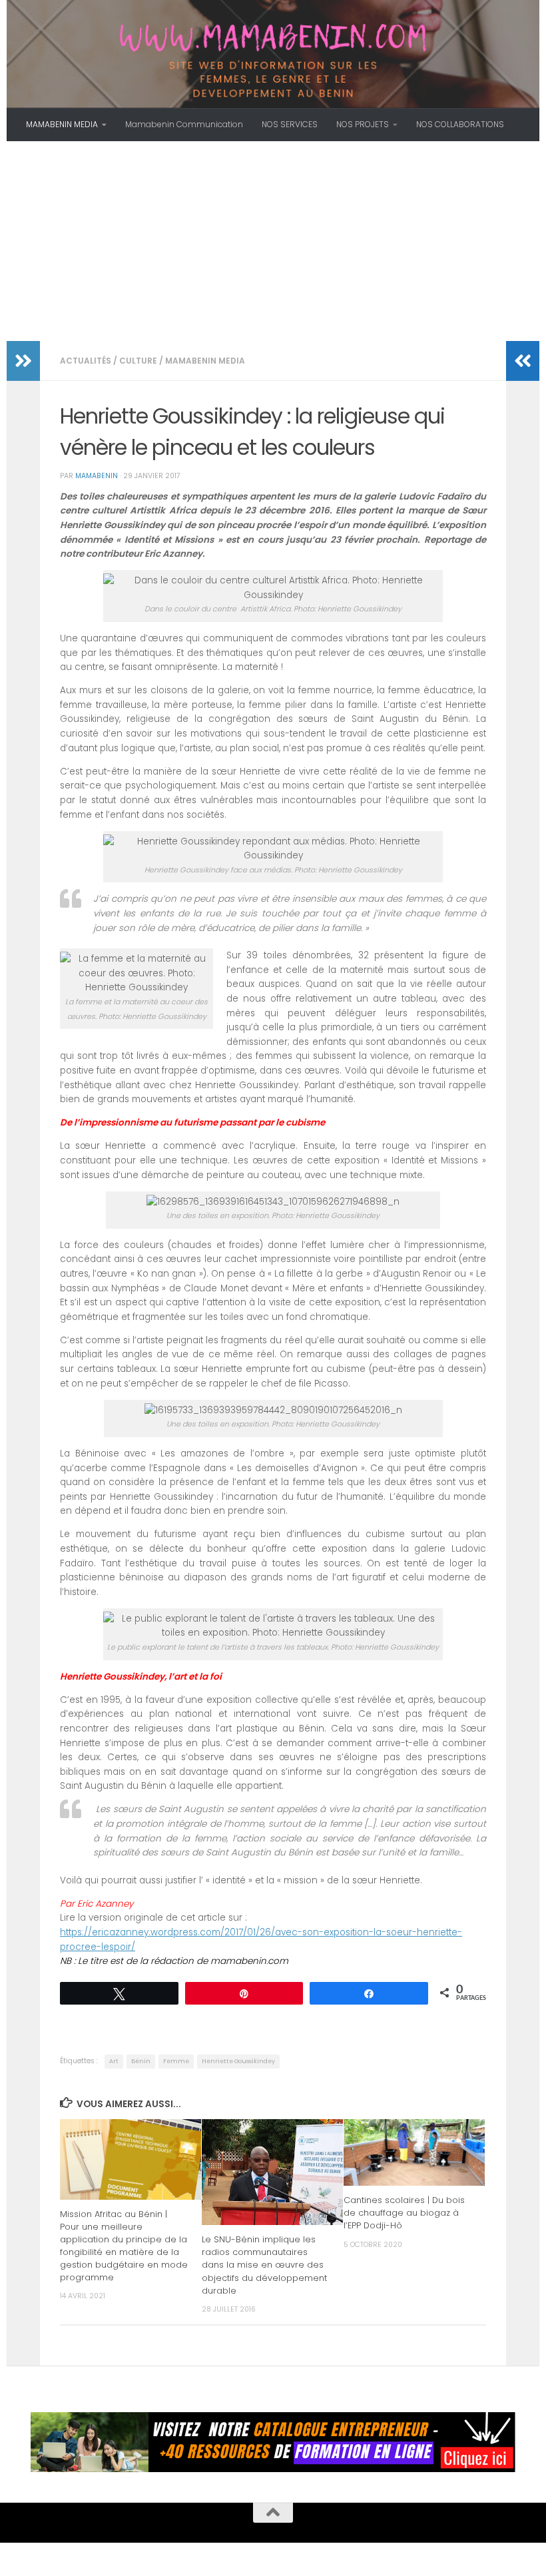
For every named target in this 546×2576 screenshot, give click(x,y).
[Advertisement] (273, 241)
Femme (176, 2061)
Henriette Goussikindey (238, 2061)
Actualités (86, 361)
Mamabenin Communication (184, 124)
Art (114, 2061)
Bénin (141, 2061)
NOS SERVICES (290, 124)
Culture (138, 361)
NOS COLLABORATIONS (460, 124)
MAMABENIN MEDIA (62, 124)
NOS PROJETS (363, 124)
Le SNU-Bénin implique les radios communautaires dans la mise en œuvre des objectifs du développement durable (264, 2265)
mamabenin (97, 476)
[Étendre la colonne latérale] (23, 361)
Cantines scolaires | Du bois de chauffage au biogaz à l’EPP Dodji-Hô (404, 2213)
